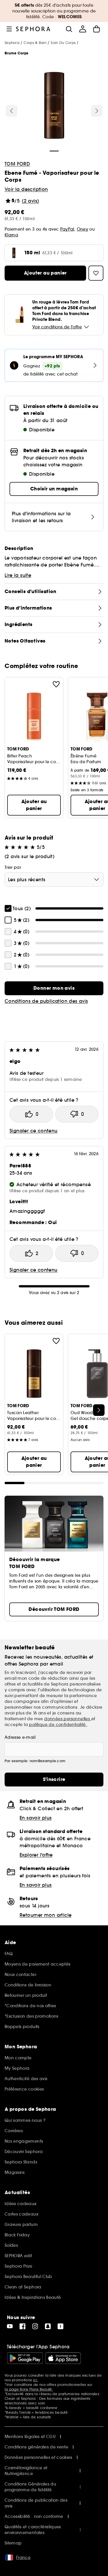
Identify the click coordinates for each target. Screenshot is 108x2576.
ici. (36, 2380)
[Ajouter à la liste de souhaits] (56, 684)
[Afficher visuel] (54, 106)
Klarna (11, 235)
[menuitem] (83, 29)
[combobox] (54, 879)
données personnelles (68, 1719)
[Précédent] (12, 111)
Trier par (13, 867)
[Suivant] (97, 111)
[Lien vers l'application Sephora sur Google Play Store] (25, 2358)
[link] (54, 988)
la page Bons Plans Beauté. (29, 2389)
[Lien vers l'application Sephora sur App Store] (63, 2358)
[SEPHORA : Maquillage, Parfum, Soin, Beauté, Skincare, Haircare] (33, 29)
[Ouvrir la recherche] (69, 29)
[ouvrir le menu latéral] (9, 29)
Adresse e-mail (20, 1737)
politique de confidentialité (58, 1725)
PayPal (67, 229)
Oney (83, 229)
